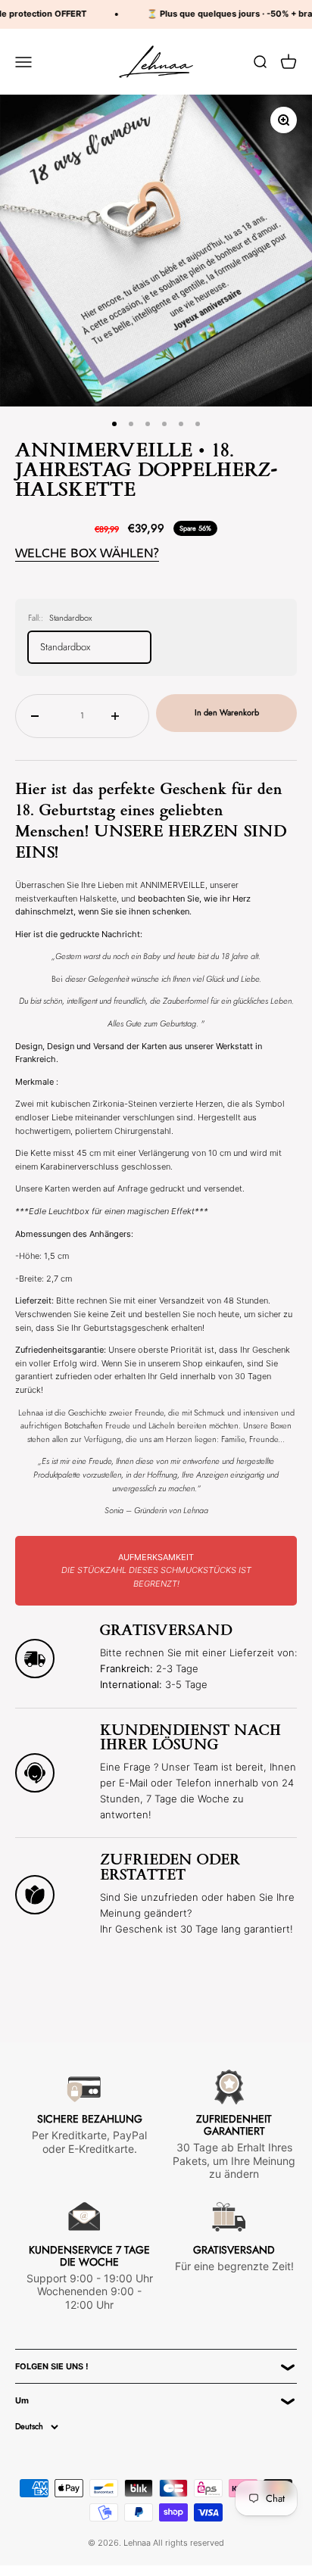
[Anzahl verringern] (42, 716)
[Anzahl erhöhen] (122, 716)
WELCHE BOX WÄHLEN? (87, 553)
